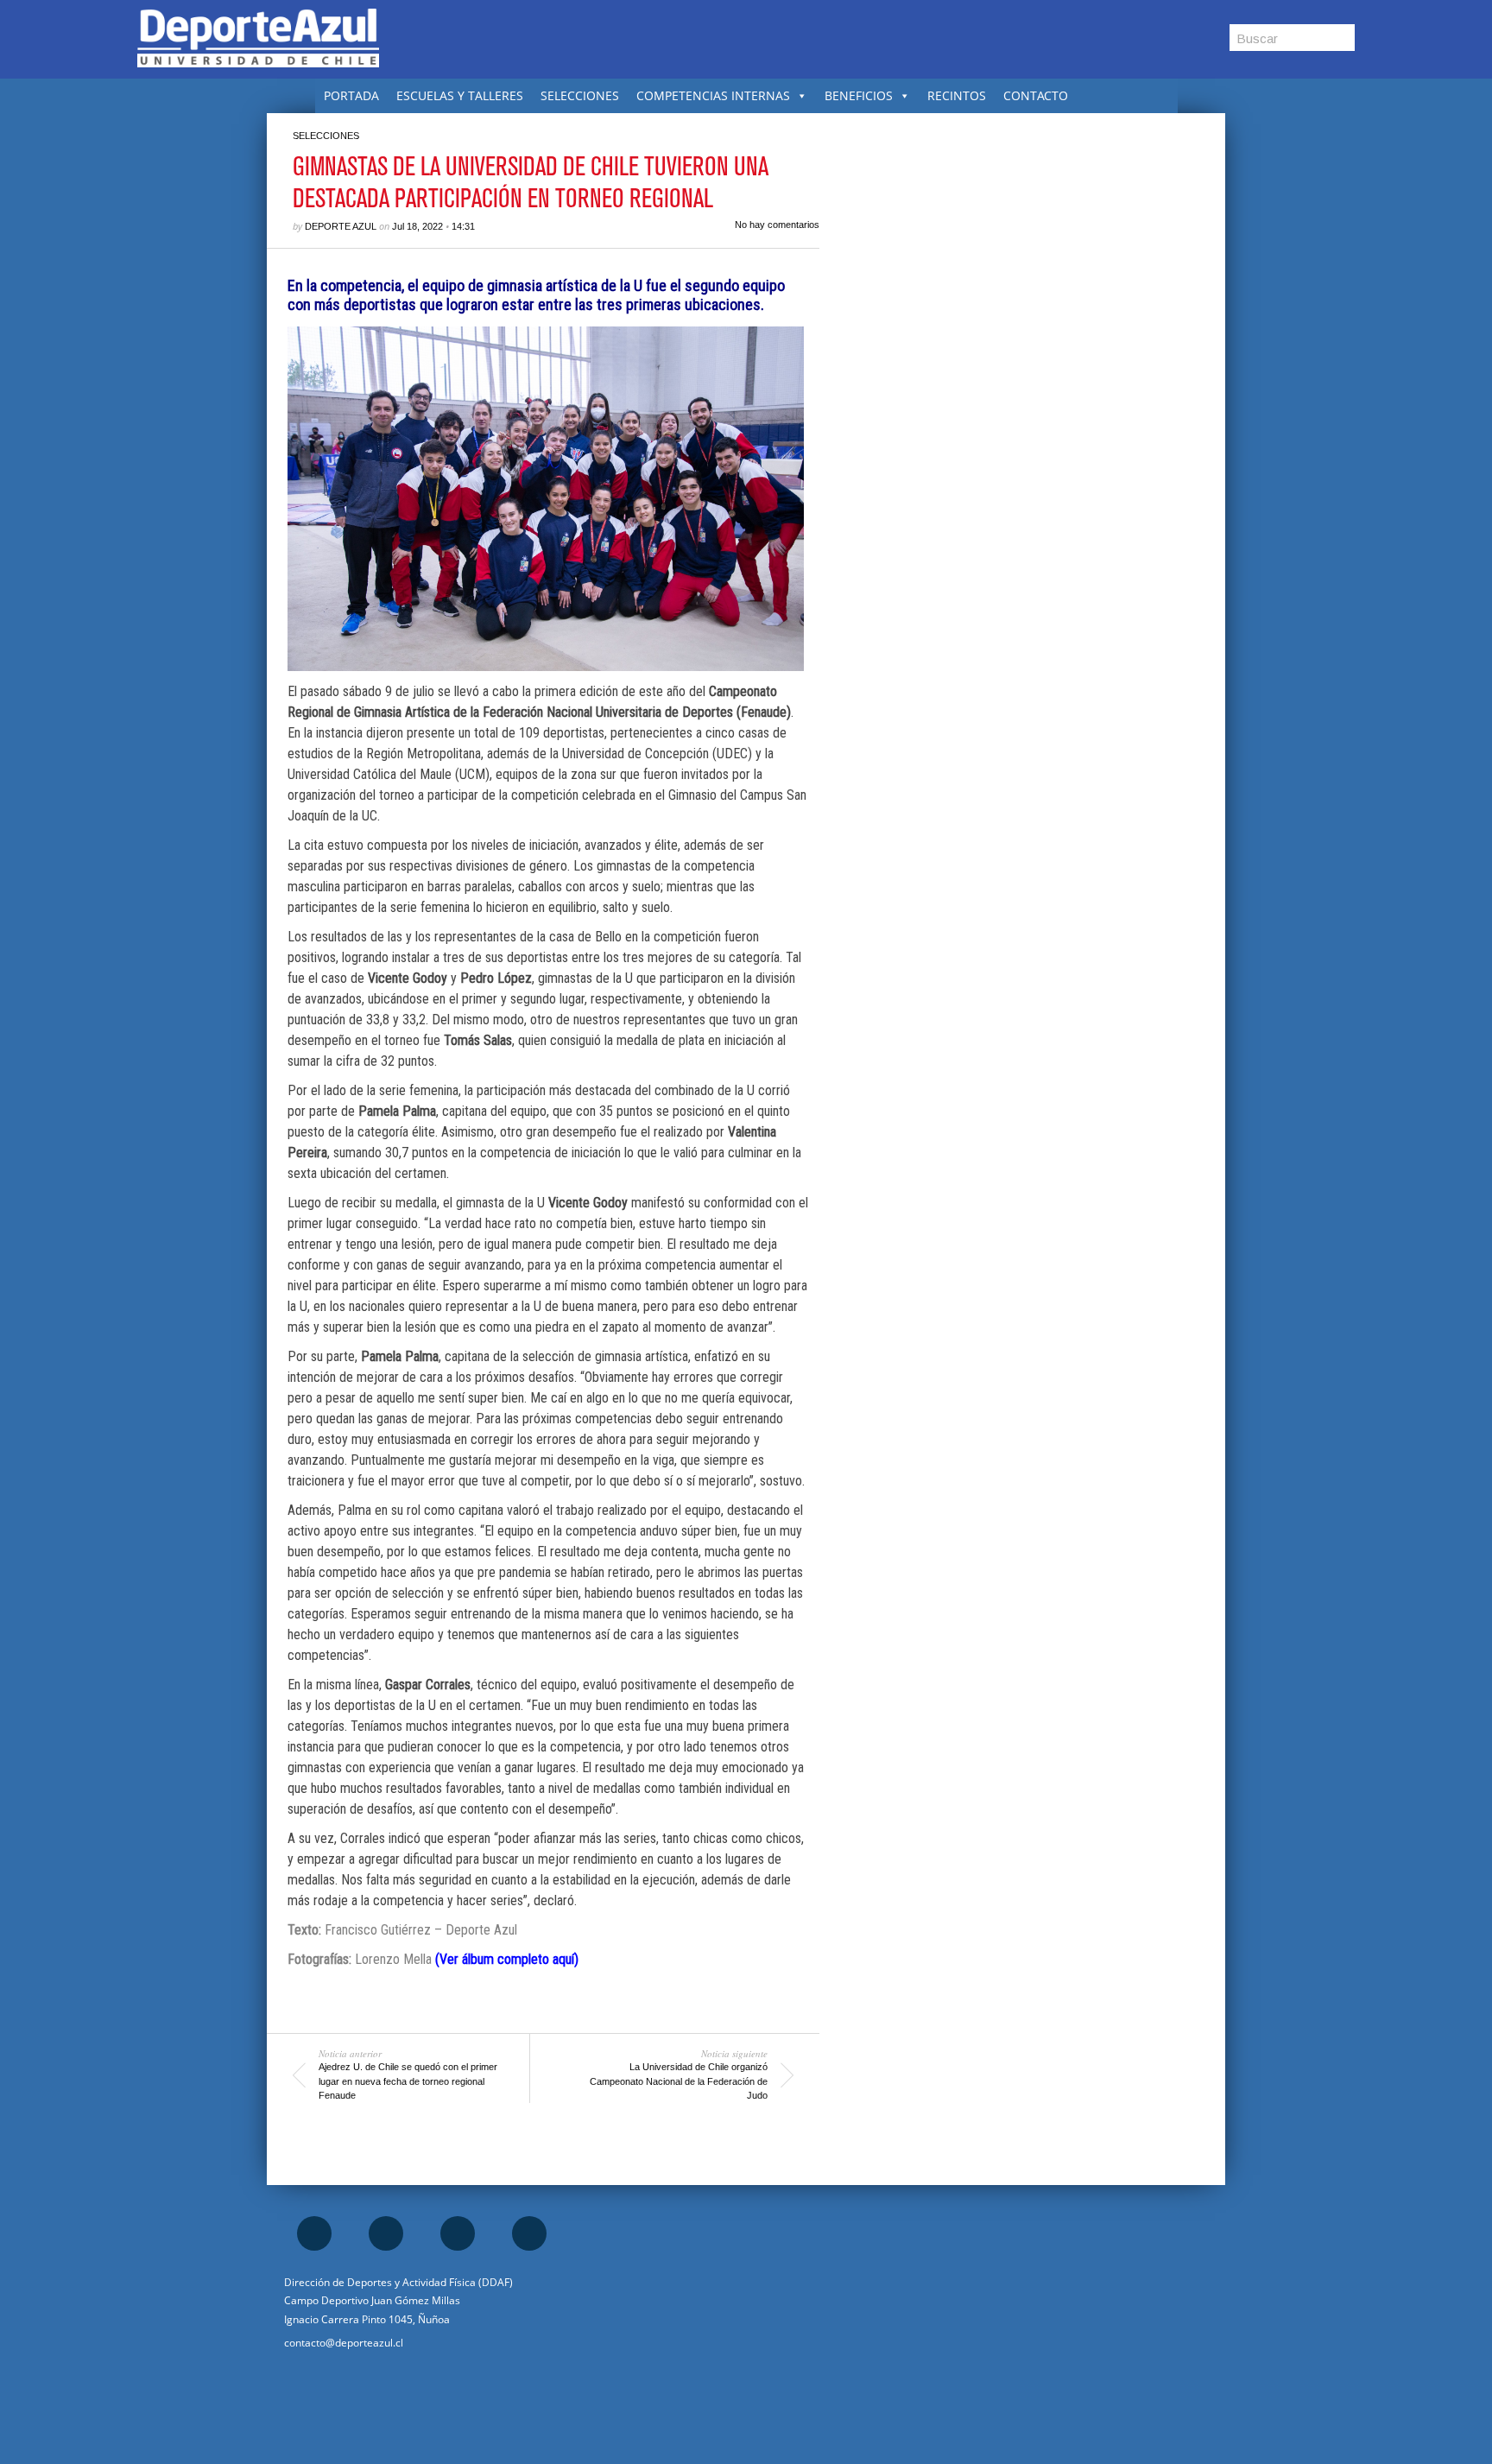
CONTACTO (1036, 95)
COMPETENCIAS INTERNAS (713, 95)
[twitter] (458, 2233)
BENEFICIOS (859, 95)
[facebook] (314, 2233)
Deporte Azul (341, 226)
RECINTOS (957, 95)
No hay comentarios (777, 225)
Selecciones (326, 136)
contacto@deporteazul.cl (344, 2343)
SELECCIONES (580, 95)
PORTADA (351, 95)
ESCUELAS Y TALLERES (460, 95)
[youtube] (529, 2233)
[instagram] (386, 2233)
